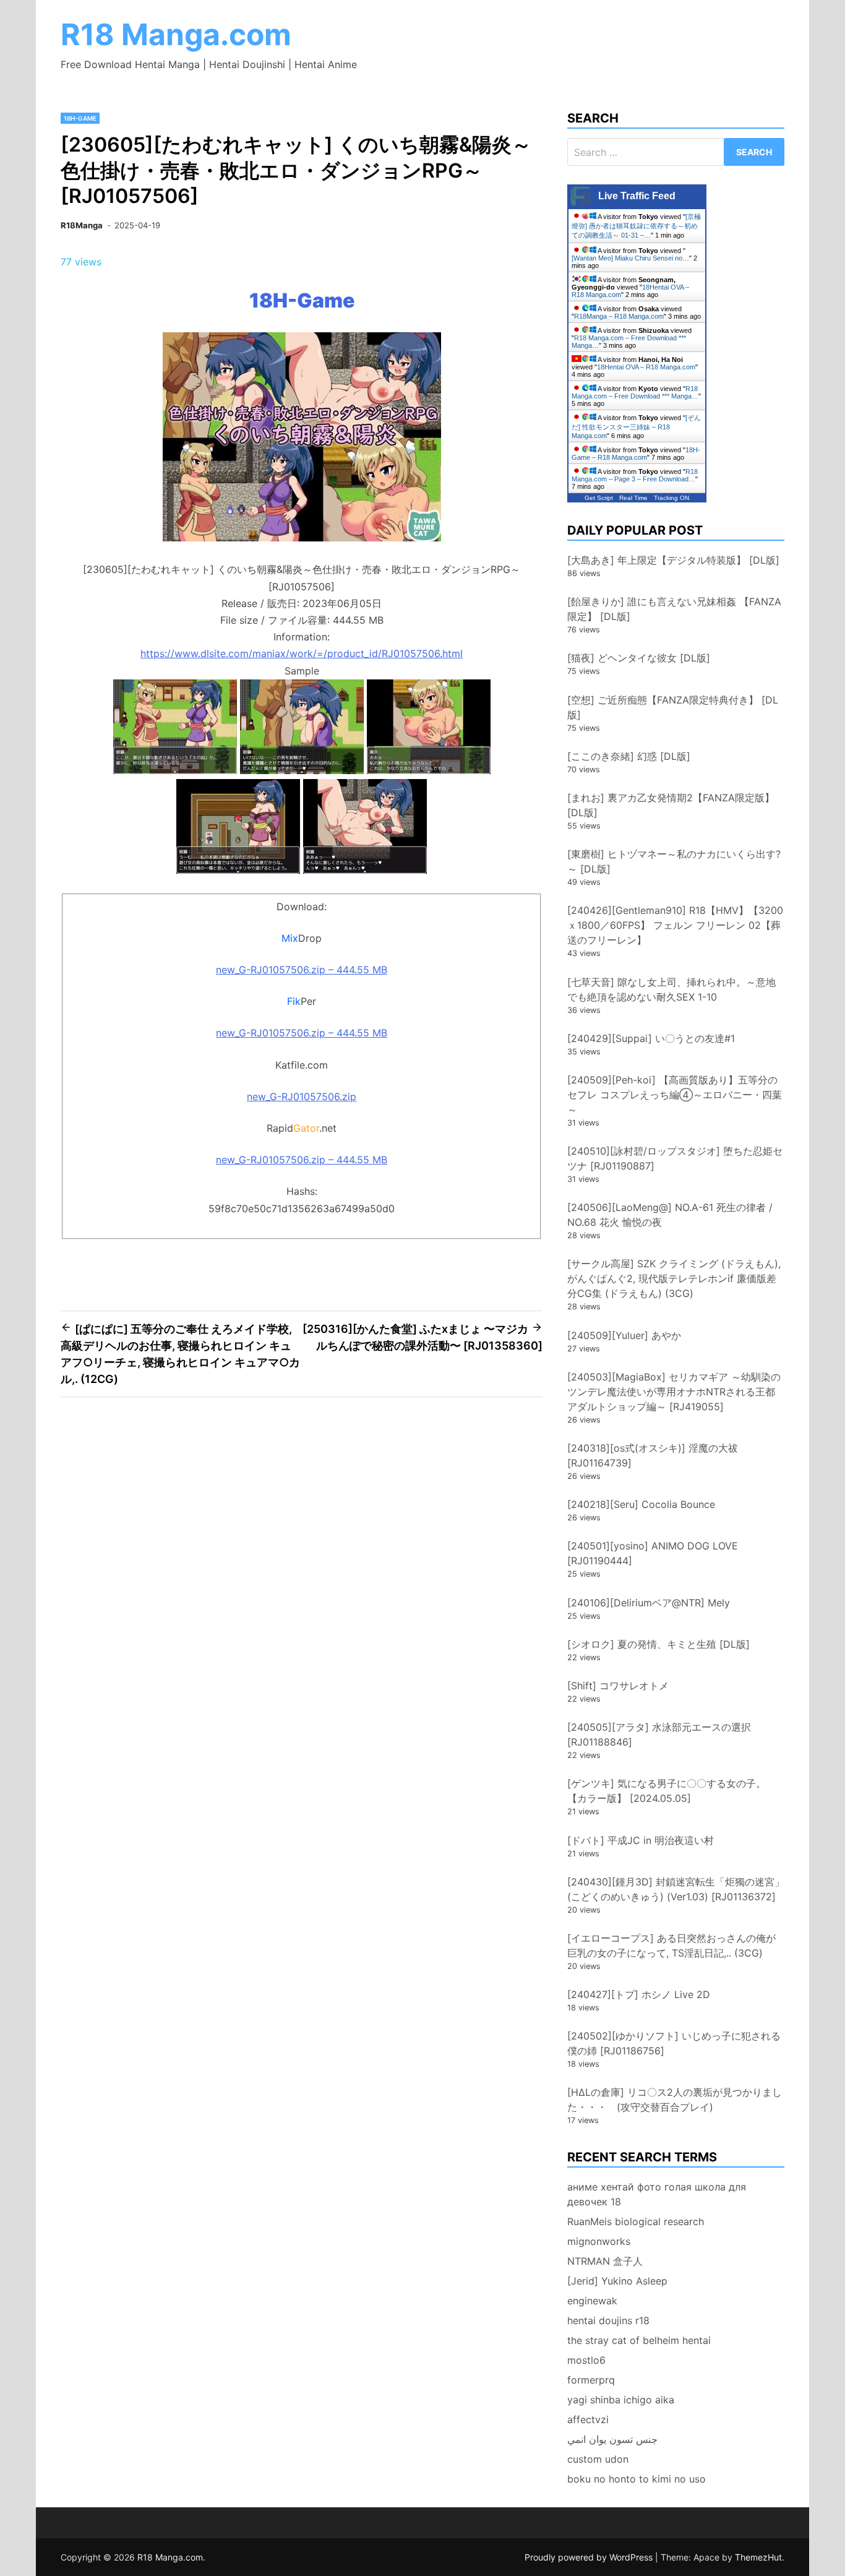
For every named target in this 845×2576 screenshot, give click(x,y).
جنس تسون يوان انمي (612, 2439)
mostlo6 (586, 2360)
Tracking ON (671, 498)
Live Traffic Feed (637, 196)
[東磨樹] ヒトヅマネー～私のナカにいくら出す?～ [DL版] (674, 861)
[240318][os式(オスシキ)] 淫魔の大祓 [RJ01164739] (653, 1455)
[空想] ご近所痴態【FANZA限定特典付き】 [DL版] (673, 707)
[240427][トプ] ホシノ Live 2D (639, 1994)
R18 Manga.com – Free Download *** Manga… (635, 392)
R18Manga (82, 225)
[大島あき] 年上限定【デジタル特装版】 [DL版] (673, 560)
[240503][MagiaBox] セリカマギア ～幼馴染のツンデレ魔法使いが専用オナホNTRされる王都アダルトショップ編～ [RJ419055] (674, 1392)
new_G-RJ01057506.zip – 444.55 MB (302, 970)
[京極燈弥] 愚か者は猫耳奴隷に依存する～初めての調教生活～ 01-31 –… (636, 226)
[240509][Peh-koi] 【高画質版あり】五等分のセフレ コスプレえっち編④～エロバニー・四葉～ (675, 1095)
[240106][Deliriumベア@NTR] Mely (649, 1603)
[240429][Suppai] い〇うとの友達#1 (651, 1038)
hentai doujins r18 (608, 2320)
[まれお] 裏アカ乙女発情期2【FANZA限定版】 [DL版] (671, 805)
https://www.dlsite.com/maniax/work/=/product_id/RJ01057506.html (302, 653)
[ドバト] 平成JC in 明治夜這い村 (641, 1840)
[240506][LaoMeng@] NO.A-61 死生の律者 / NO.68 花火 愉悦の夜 (670, 1215)
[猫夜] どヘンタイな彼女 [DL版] (639, 658)
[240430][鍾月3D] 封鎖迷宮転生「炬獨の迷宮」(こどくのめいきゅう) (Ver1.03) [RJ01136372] (676, 1889)
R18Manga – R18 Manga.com (619, 316)
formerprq (591, 2380)
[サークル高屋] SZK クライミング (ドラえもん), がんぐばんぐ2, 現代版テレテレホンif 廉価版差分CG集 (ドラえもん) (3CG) (674, 1278)
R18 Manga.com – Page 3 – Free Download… (635, 475)
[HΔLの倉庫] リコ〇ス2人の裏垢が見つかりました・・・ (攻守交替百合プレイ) (675, 2100)
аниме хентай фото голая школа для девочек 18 (657, 2194)
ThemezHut (758, 2557)
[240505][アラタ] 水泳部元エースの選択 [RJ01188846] (659, 1734)
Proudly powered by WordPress (590, 2557)
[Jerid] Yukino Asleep (617, 2281)
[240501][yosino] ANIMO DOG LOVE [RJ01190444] (653, 1553)
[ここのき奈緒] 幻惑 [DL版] (629, 756)
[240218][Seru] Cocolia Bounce (641, 1504)
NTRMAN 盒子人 (605, 2261)
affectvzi (588, 2419)
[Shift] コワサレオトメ (618, 1686)
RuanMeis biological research (636, 2221)
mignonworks (599, 2241)
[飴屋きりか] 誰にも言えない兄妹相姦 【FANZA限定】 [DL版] (674, 609)
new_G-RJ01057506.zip (302, 1096)
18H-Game (80, 118)
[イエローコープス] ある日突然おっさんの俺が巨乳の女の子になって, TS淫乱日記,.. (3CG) (671, 1945)
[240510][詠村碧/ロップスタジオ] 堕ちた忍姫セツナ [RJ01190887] (675, 1158)
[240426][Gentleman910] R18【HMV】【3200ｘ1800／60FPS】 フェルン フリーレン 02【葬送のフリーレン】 (675, 925)
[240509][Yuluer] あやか (624, 1335)
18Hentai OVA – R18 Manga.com (646, 367)
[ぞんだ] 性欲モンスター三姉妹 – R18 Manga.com (636, 427)
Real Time (633, 498)
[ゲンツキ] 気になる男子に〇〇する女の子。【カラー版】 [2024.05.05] (667, 1791)
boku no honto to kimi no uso (637, 2479)
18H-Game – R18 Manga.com (636, 454)
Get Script (599, 498)
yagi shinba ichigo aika (621, 2400)
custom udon (598, 2459)
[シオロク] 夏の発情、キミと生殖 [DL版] (658, 1644)
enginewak (592, 2301)
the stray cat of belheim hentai (639, 2340)
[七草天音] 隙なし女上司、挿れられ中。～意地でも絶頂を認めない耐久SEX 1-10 (671, 989)
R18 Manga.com (176, 34)
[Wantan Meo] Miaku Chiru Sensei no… (630, 258)
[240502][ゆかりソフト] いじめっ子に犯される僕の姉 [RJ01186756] (674, 2043)
